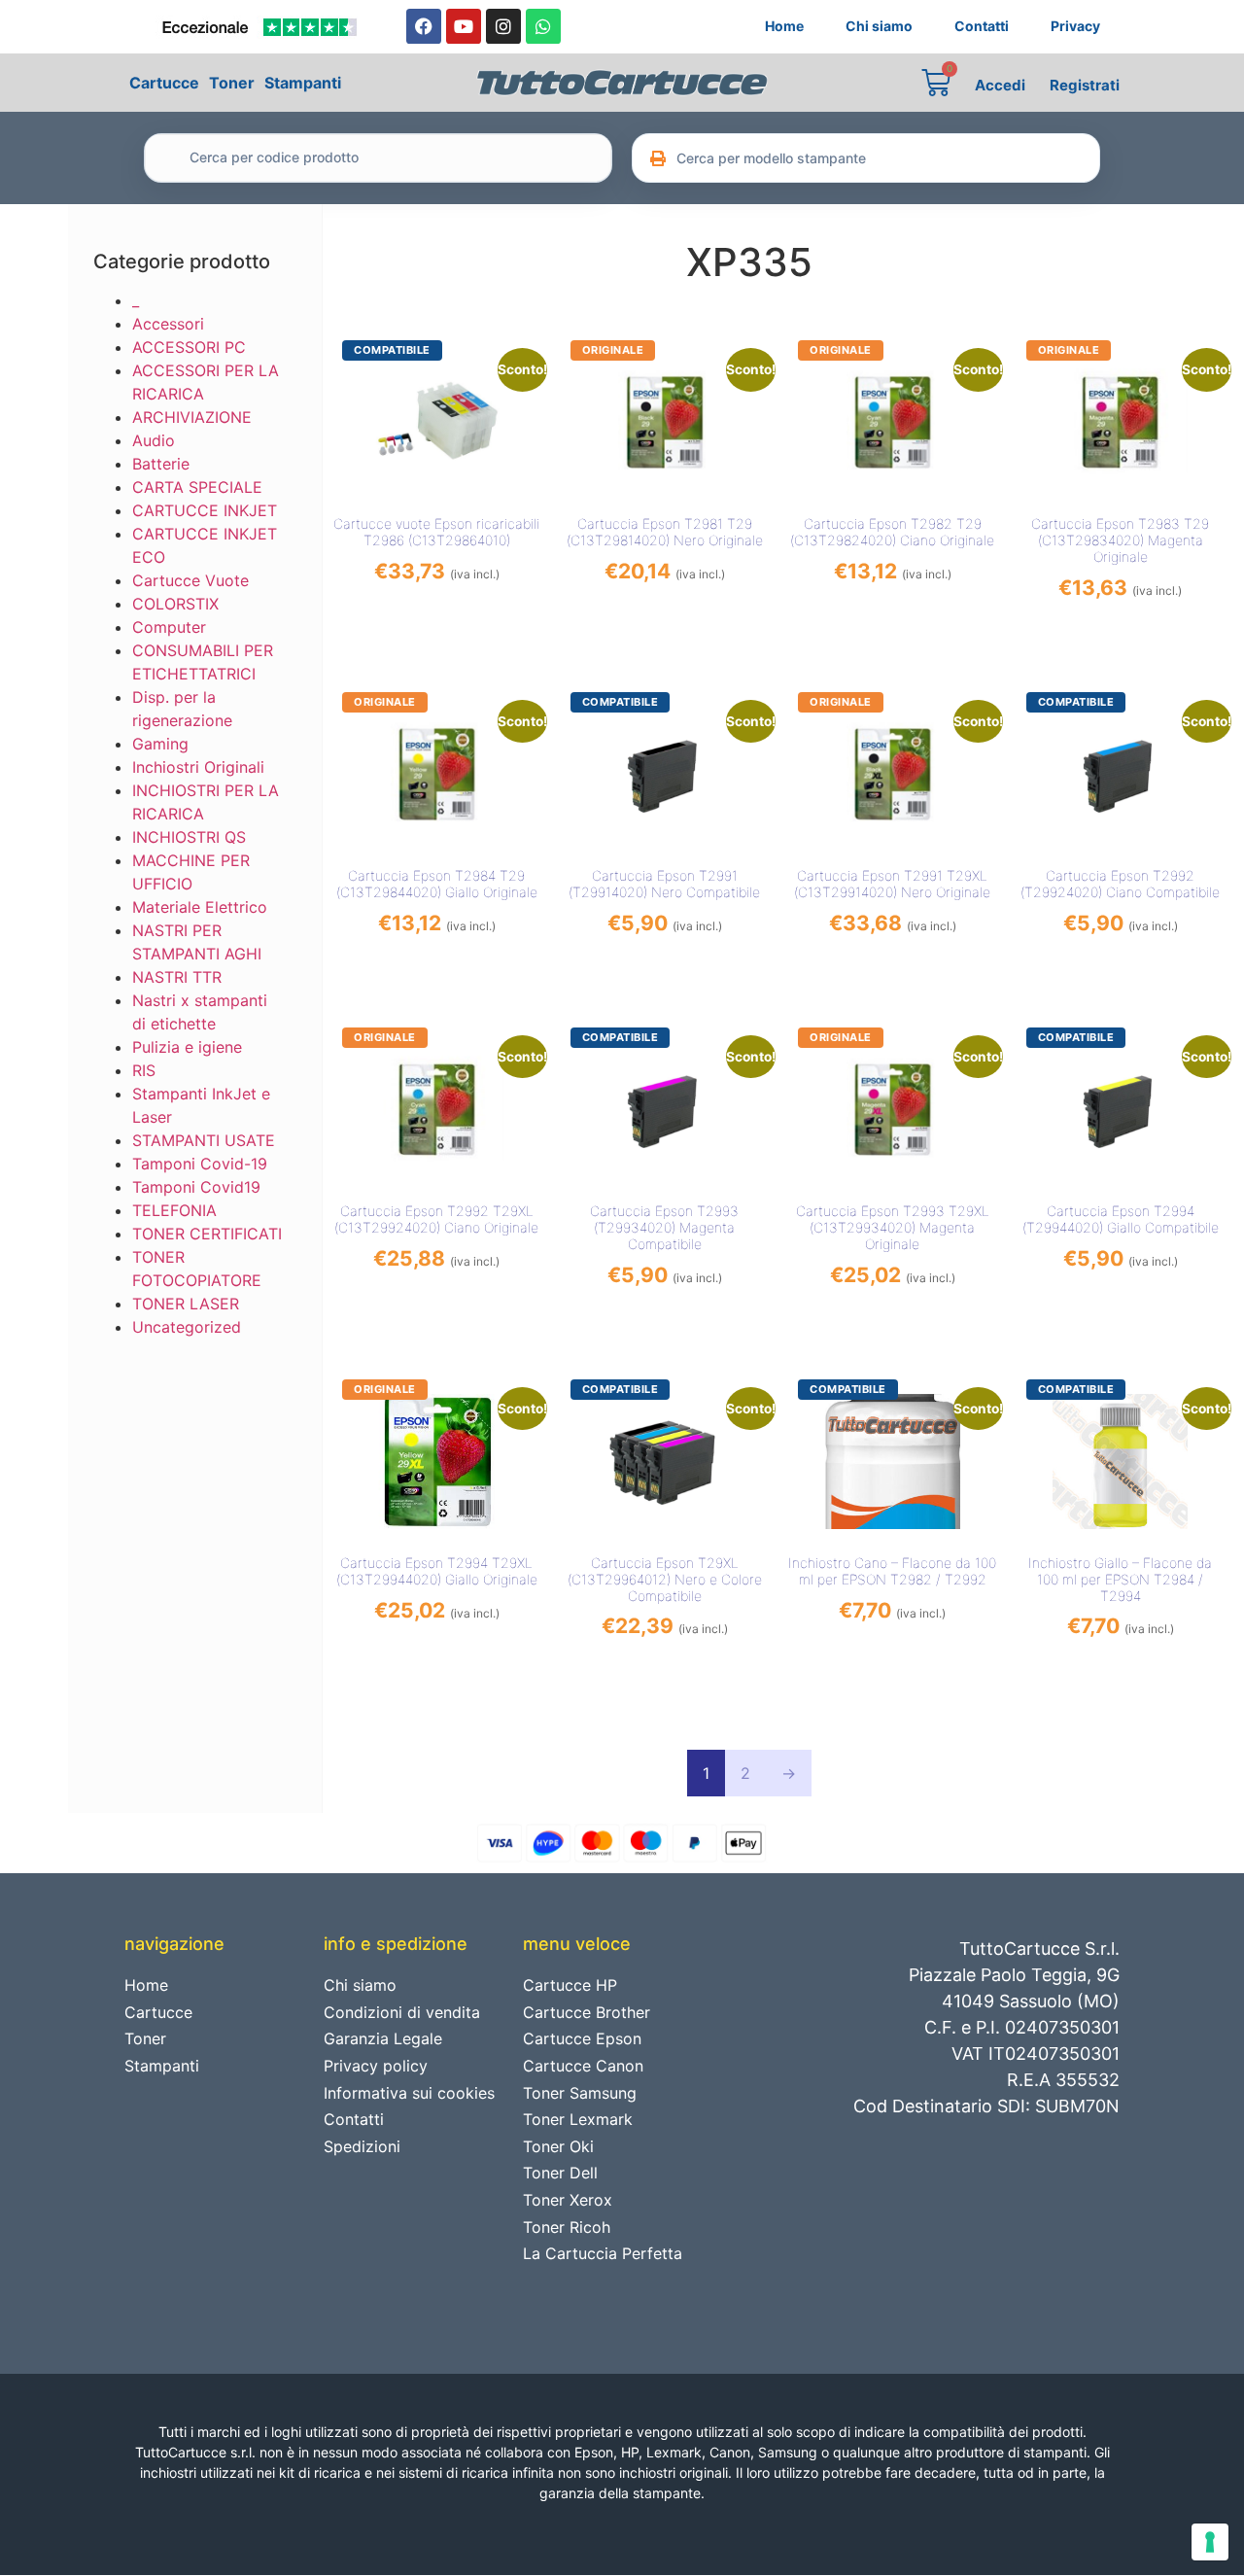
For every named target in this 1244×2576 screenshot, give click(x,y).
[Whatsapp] (543, 26)
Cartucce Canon (583, 2066)
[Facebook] (424, 26)
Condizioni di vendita (402, 2012)
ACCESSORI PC (189, 347)
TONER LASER (186, 1304)
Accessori (168, 324)
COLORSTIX (175, 604)
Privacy (1075, 26)
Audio (154, 440)
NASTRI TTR (177, 977)
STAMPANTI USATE (204, 1140)
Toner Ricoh (567, 2227)
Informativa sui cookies (409, 2093)
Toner (232, 83)
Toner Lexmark (578, 2119)
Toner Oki (558, 2146)
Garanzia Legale (383, 2038)
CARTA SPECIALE (197, 487)
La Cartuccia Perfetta (603, 2253)
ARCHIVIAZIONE (192, 417)
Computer (169, 627)
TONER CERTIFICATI (207, 1234)
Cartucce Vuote (190, 580)
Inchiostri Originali (198, 767)
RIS (144, 1070)
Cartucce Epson (582, 2038)
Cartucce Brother (587, 2012)
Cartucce (164, 83)
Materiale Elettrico (200, 907)
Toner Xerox (568, 2200)
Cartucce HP (570, 1985)
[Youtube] (464, 26)
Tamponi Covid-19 (200, 1164)
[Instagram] (503, 26)
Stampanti (303, 83)
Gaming (160, 744)
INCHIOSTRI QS (189, 837)
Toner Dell (560, 2173)
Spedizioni (362, 2146)
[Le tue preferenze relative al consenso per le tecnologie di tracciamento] (1210, 2542)
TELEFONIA (174, 1210)
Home (784, 26)
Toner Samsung (580, 2093)
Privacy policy (376, 2066)
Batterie (161, 464)
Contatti (982, 26)
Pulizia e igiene (187, 1047)
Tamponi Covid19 (196, 1187)
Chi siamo (879, 26)
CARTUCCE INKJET (205, 510)
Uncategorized (187, 1327)
